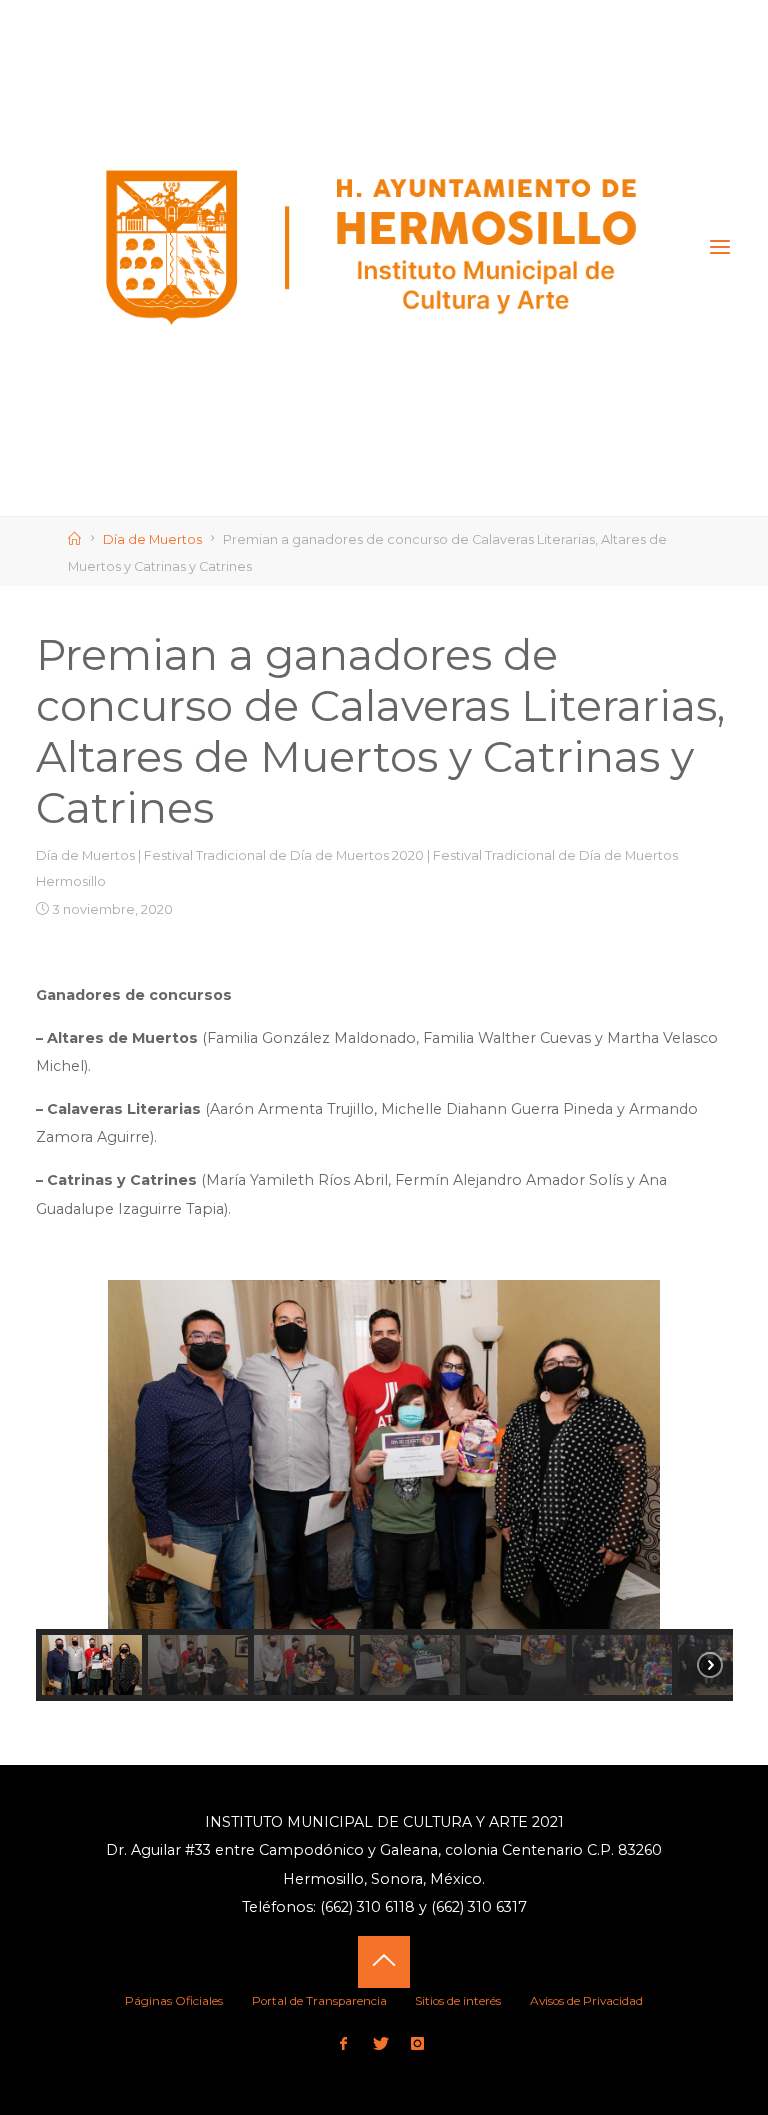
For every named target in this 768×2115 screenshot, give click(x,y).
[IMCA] (372, 247)
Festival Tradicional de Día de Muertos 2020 (284, 856)
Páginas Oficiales (174, 2001)
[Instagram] (418, 2044)
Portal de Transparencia (319, 2001)
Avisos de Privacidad (586, 2001)
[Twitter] (380, 2044)
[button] (67, 1455)
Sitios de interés (458, 2001)
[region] (384, 1490)
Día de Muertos (152, 539)
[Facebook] (343, 2044)
